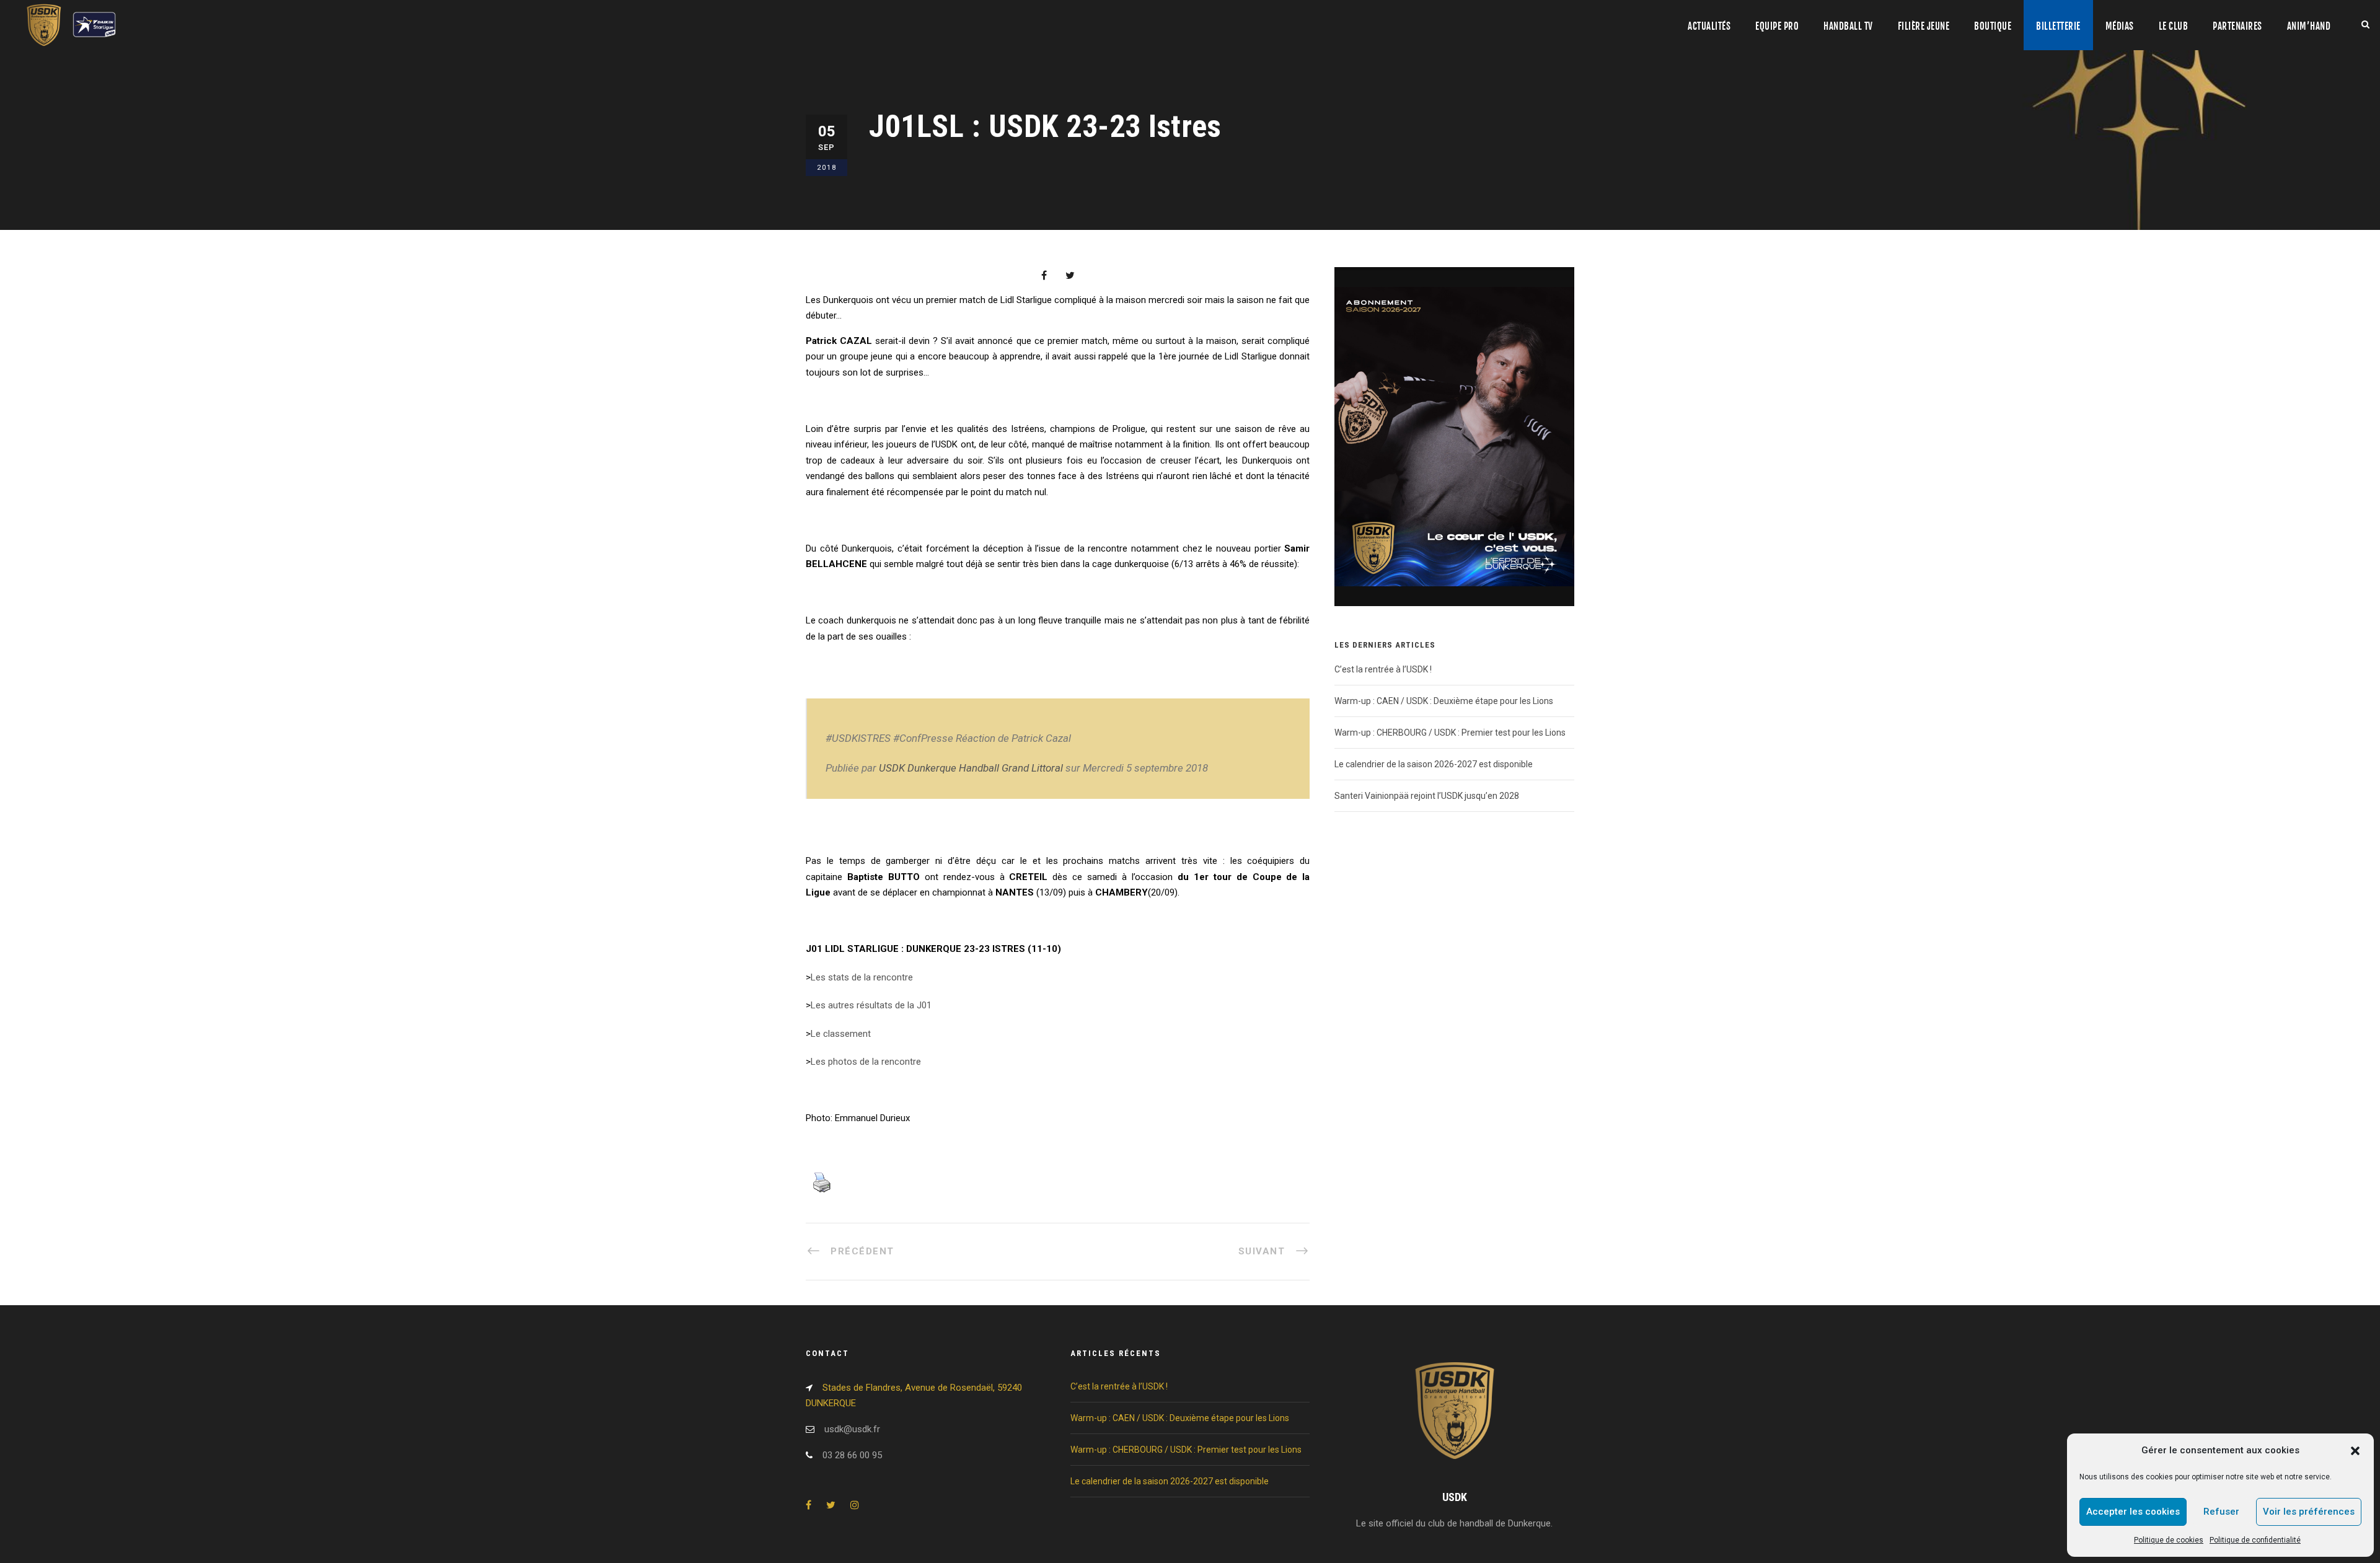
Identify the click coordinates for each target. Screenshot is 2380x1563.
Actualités (1709, 26)
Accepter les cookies (2133, 1512)
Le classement (842, 1034)
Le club (2174, 26)
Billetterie (2058, 26)
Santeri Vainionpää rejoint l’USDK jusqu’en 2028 (1427, 796)
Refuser (2221, 1512)
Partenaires (2237, 26)
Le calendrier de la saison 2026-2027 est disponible (1434, 764)
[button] (2355, 1451)
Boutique (1993, 26)
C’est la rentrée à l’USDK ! (1383, 669)
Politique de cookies (2169, 1540)
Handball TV (1848, 26)
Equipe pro (1777, 26)
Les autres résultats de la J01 (872, 1005)
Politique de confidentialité (2255, 1540)
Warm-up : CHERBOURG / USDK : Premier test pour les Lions (1450, 733)
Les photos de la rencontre (866, 1062)
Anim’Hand (2309, 26)
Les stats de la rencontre (863, 977)
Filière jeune (1924, 26)
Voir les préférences (2309, 1512)
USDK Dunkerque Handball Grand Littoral (971, 768)
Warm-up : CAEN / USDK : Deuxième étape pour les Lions (1444, 701)
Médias (2120, 26)
